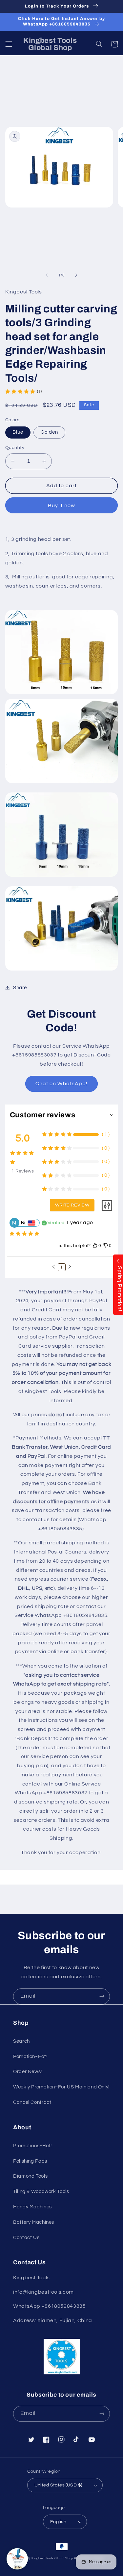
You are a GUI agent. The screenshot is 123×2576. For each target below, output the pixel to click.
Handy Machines (32, 2207)
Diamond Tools (30, 2176)
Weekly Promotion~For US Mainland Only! (61, 2087)
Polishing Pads (30, 2161)
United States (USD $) (58, 2485)
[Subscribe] (102, 1996)
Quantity (15, 448)
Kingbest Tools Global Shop (52, 2559)
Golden (49, 432)
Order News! (28, 2072)
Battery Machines (34, 2222)
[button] (9, 44)
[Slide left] (47, 275)
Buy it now (61, 506)
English (58, 2522)
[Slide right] (76, 275)
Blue (18, 432)
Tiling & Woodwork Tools (41, 2192)
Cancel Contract (32, 2102)
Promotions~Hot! (32, 2146)
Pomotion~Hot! (30, 2057)
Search (21, 2041)
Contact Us (26, 2238)
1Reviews (23, 1171)
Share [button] (20, 988)
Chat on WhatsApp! (61, 1084)
